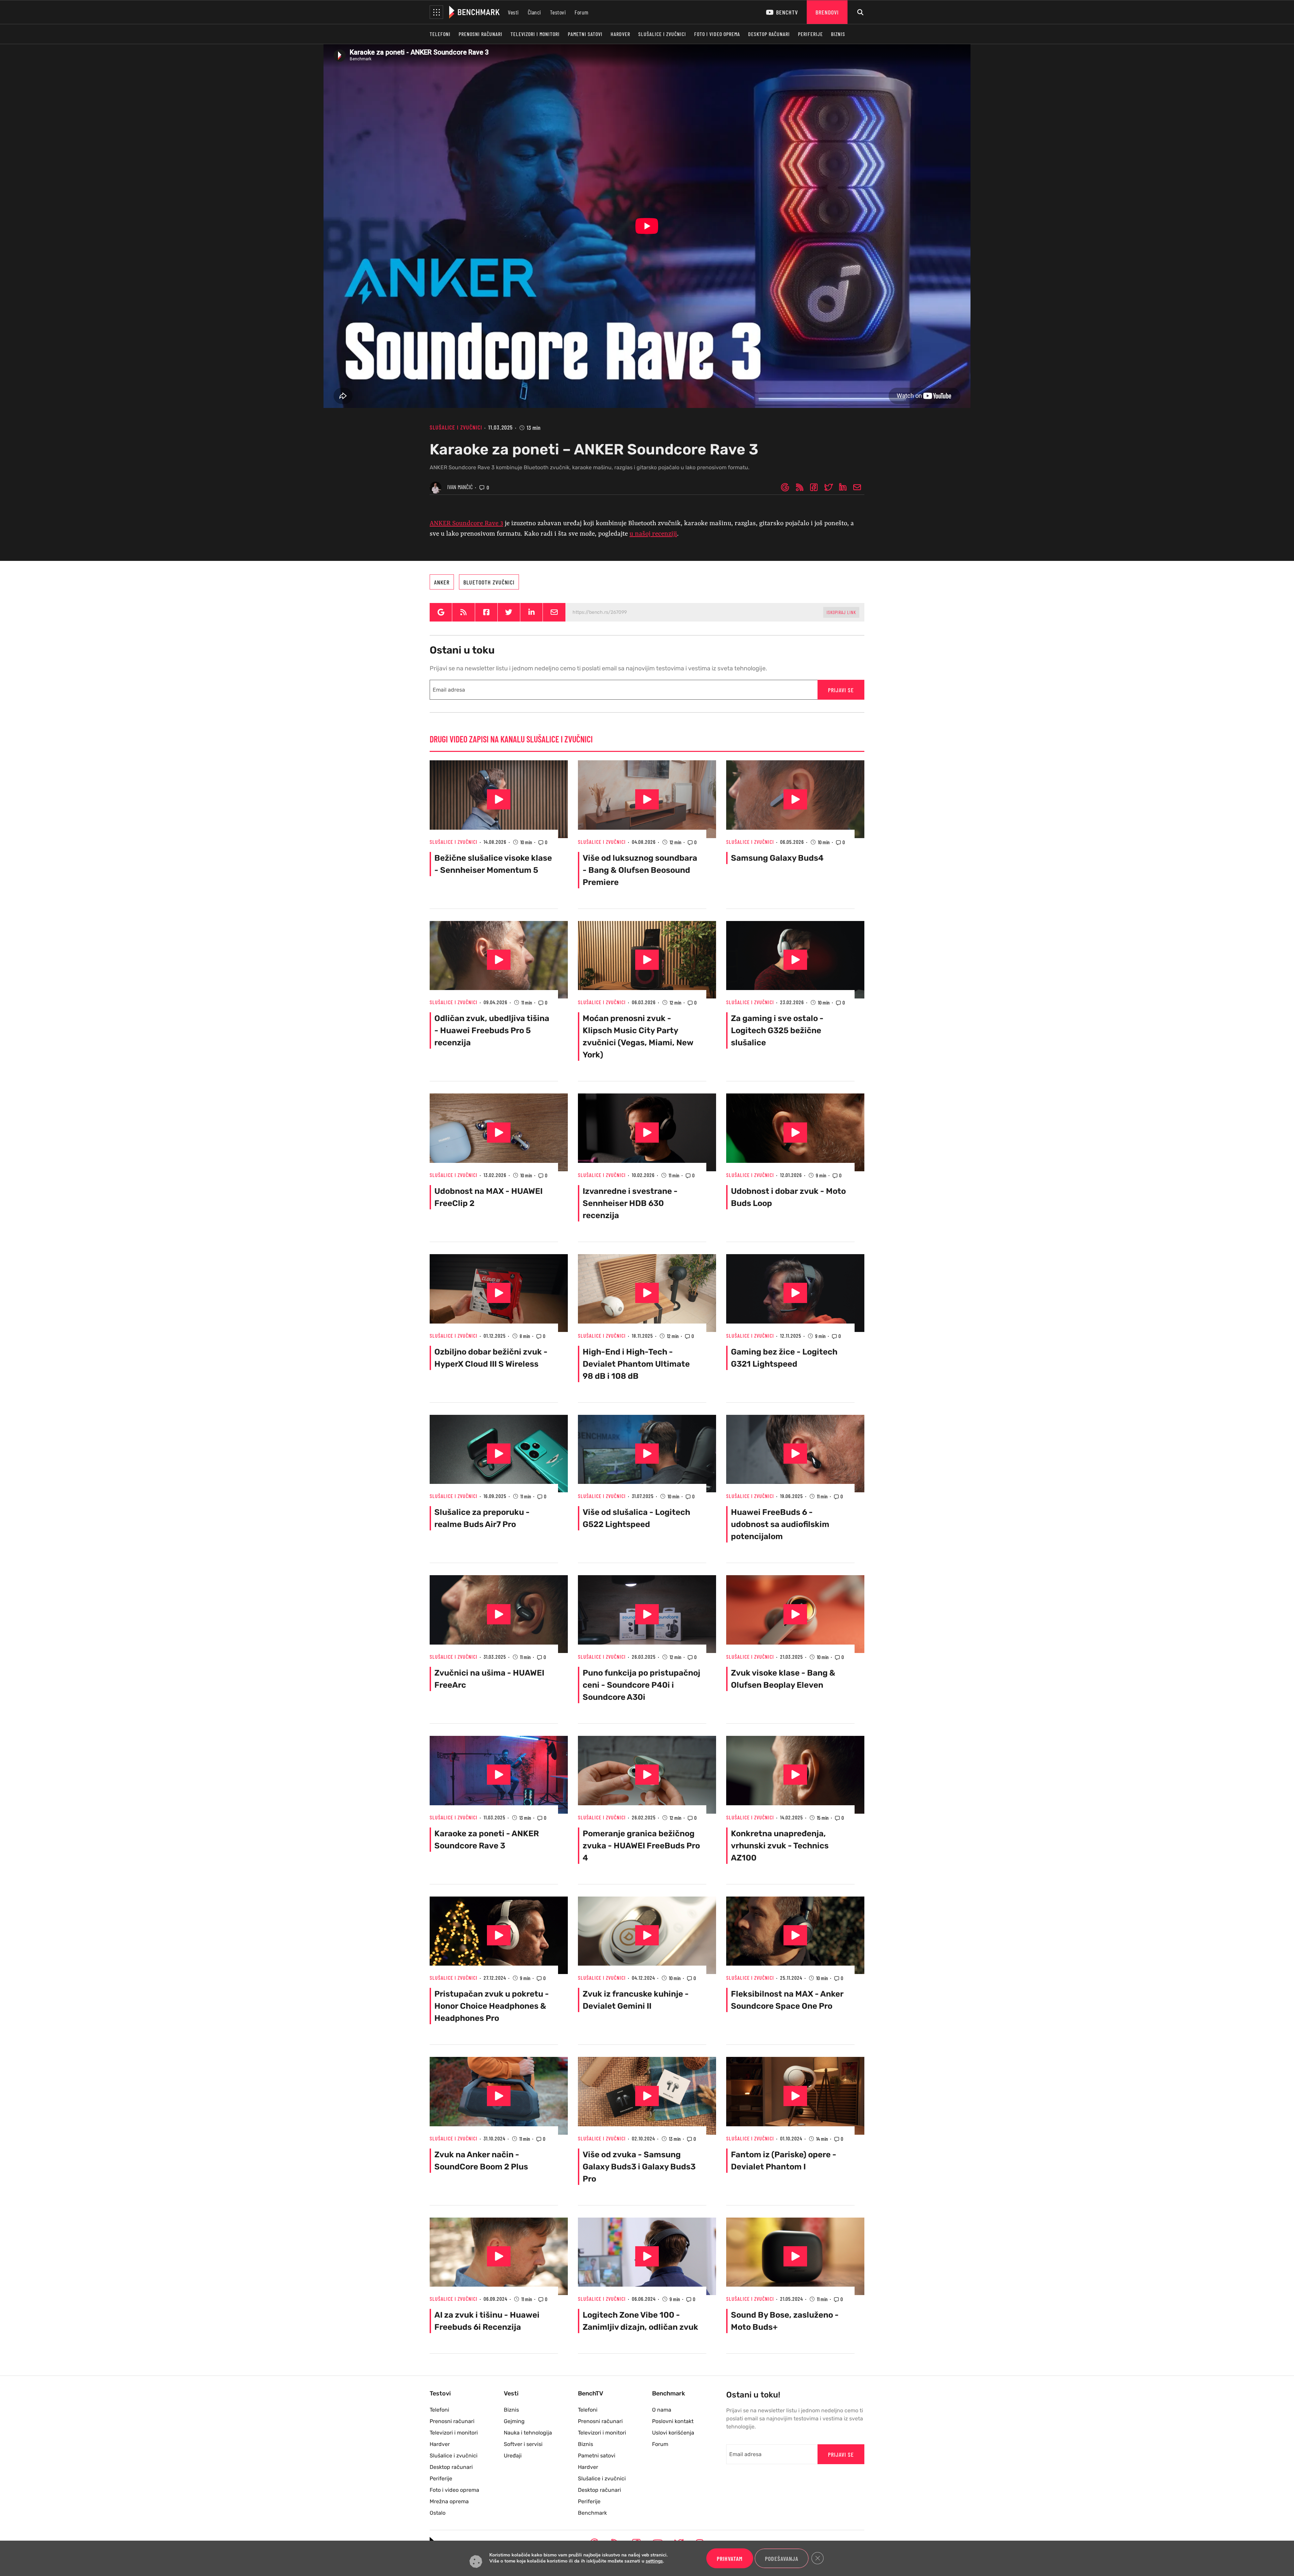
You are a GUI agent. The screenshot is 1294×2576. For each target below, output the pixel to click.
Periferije (810, 34)
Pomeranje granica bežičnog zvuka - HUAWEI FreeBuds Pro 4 (641, 1846)
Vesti (513, 12)
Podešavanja (782, 2558)
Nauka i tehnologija (528, 2433)
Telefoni (440, 34)
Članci (534, 12)
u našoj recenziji (653, 534)
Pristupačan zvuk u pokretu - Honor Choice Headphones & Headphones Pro (492, 2006)
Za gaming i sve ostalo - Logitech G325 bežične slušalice (777, 1030)
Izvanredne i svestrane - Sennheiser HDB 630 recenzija (630, 1203)
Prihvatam (730, 2558)
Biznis (838, 34)
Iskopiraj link (841, 612)
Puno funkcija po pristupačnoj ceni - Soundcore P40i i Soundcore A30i (641, 1685)
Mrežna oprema (449, 2501)
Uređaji (513, 2456)
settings (654, 2562)
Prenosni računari (481, 34)
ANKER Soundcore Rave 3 (466, 523)
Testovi (558, 12)
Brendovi (827, 12)
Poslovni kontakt (673, 2421)
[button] (436, 12)
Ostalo (438, 2513)
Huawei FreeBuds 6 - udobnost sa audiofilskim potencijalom (780, 1524)
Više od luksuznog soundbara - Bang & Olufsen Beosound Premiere (640, 870)
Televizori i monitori (535, 34)
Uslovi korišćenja (673, 2433)
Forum (582, 12)
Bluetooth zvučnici (489, 582)
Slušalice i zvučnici (662, 34)
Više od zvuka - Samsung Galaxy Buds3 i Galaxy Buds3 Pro (639, 2167)
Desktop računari (769, 34)
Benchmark (592, 2513)
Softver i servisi (523, 2444)
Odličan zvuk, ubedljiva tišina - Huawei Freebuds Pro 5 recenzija (492, 1030)
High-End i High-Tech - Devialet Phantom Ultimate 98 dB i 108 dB (636, 1364)
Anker (442, 582)
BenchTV (787, 12)
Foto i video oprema (717, 34)
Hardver (620, 34)
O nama (662, 2410)
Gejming (514, 2421)
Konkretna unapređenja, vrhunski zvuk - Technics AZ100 (780, 1846)
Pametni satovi (585, 34)
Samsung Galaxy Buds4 (777, 858)
